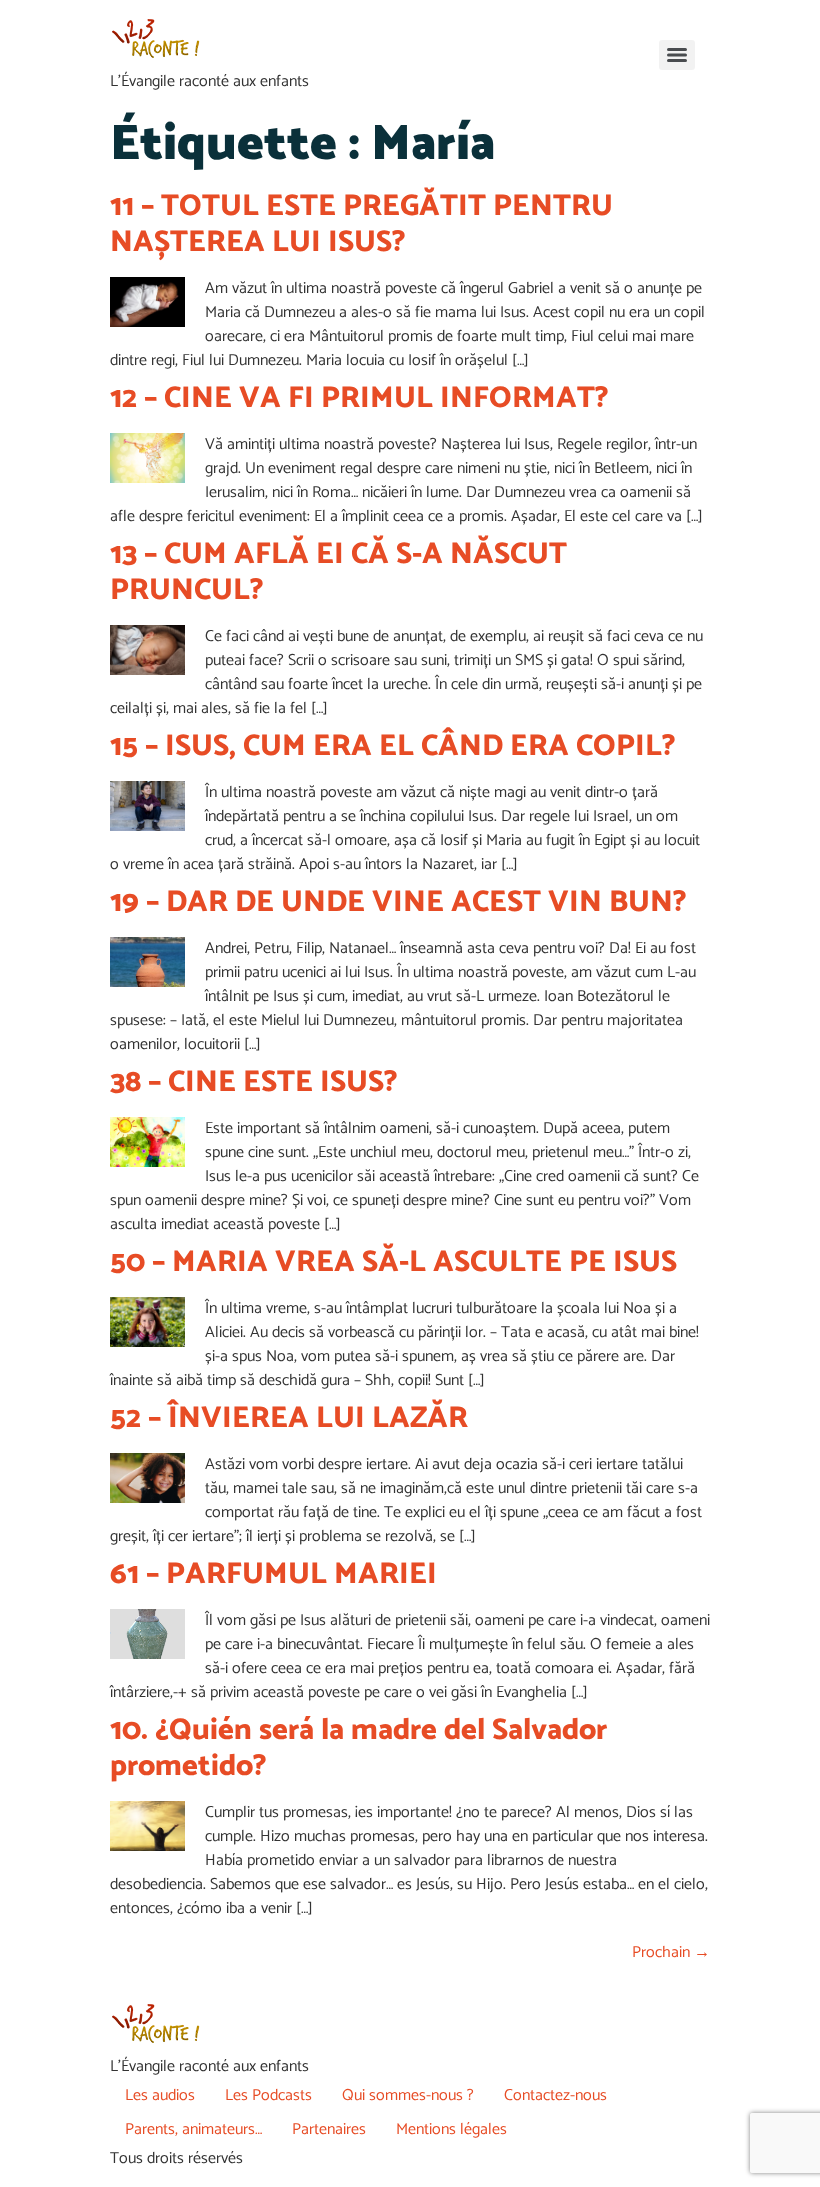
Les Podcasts (268, 2095)
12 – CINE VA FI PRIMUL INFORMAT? (359, 398)
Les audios (160, 2095)
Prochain (671, 1952)
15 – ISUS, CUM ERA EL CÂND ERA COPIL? (393, 746)
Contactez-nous (555, 2095)
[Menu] (677, 55)
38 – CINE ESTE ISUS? (254, 1082)
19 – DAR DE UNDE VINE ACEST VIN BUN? (398, 902)
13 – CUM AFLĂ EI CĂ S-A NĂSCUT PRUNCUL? (338, 572)
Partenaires (329, 2129)
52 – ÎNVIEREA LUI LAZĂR (289, 1418)
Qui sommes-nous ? (408, 2095)
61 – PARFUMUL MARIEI (273, 1574)
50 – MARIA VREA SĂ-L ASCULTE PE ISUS (393, 1262)
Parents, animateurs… (193, 2129)
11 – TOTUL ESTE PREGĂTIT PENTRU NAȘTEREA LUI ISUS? (361, 224)
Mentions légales (451, 2129)
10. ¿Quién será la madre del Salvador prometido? (358, 1748)
